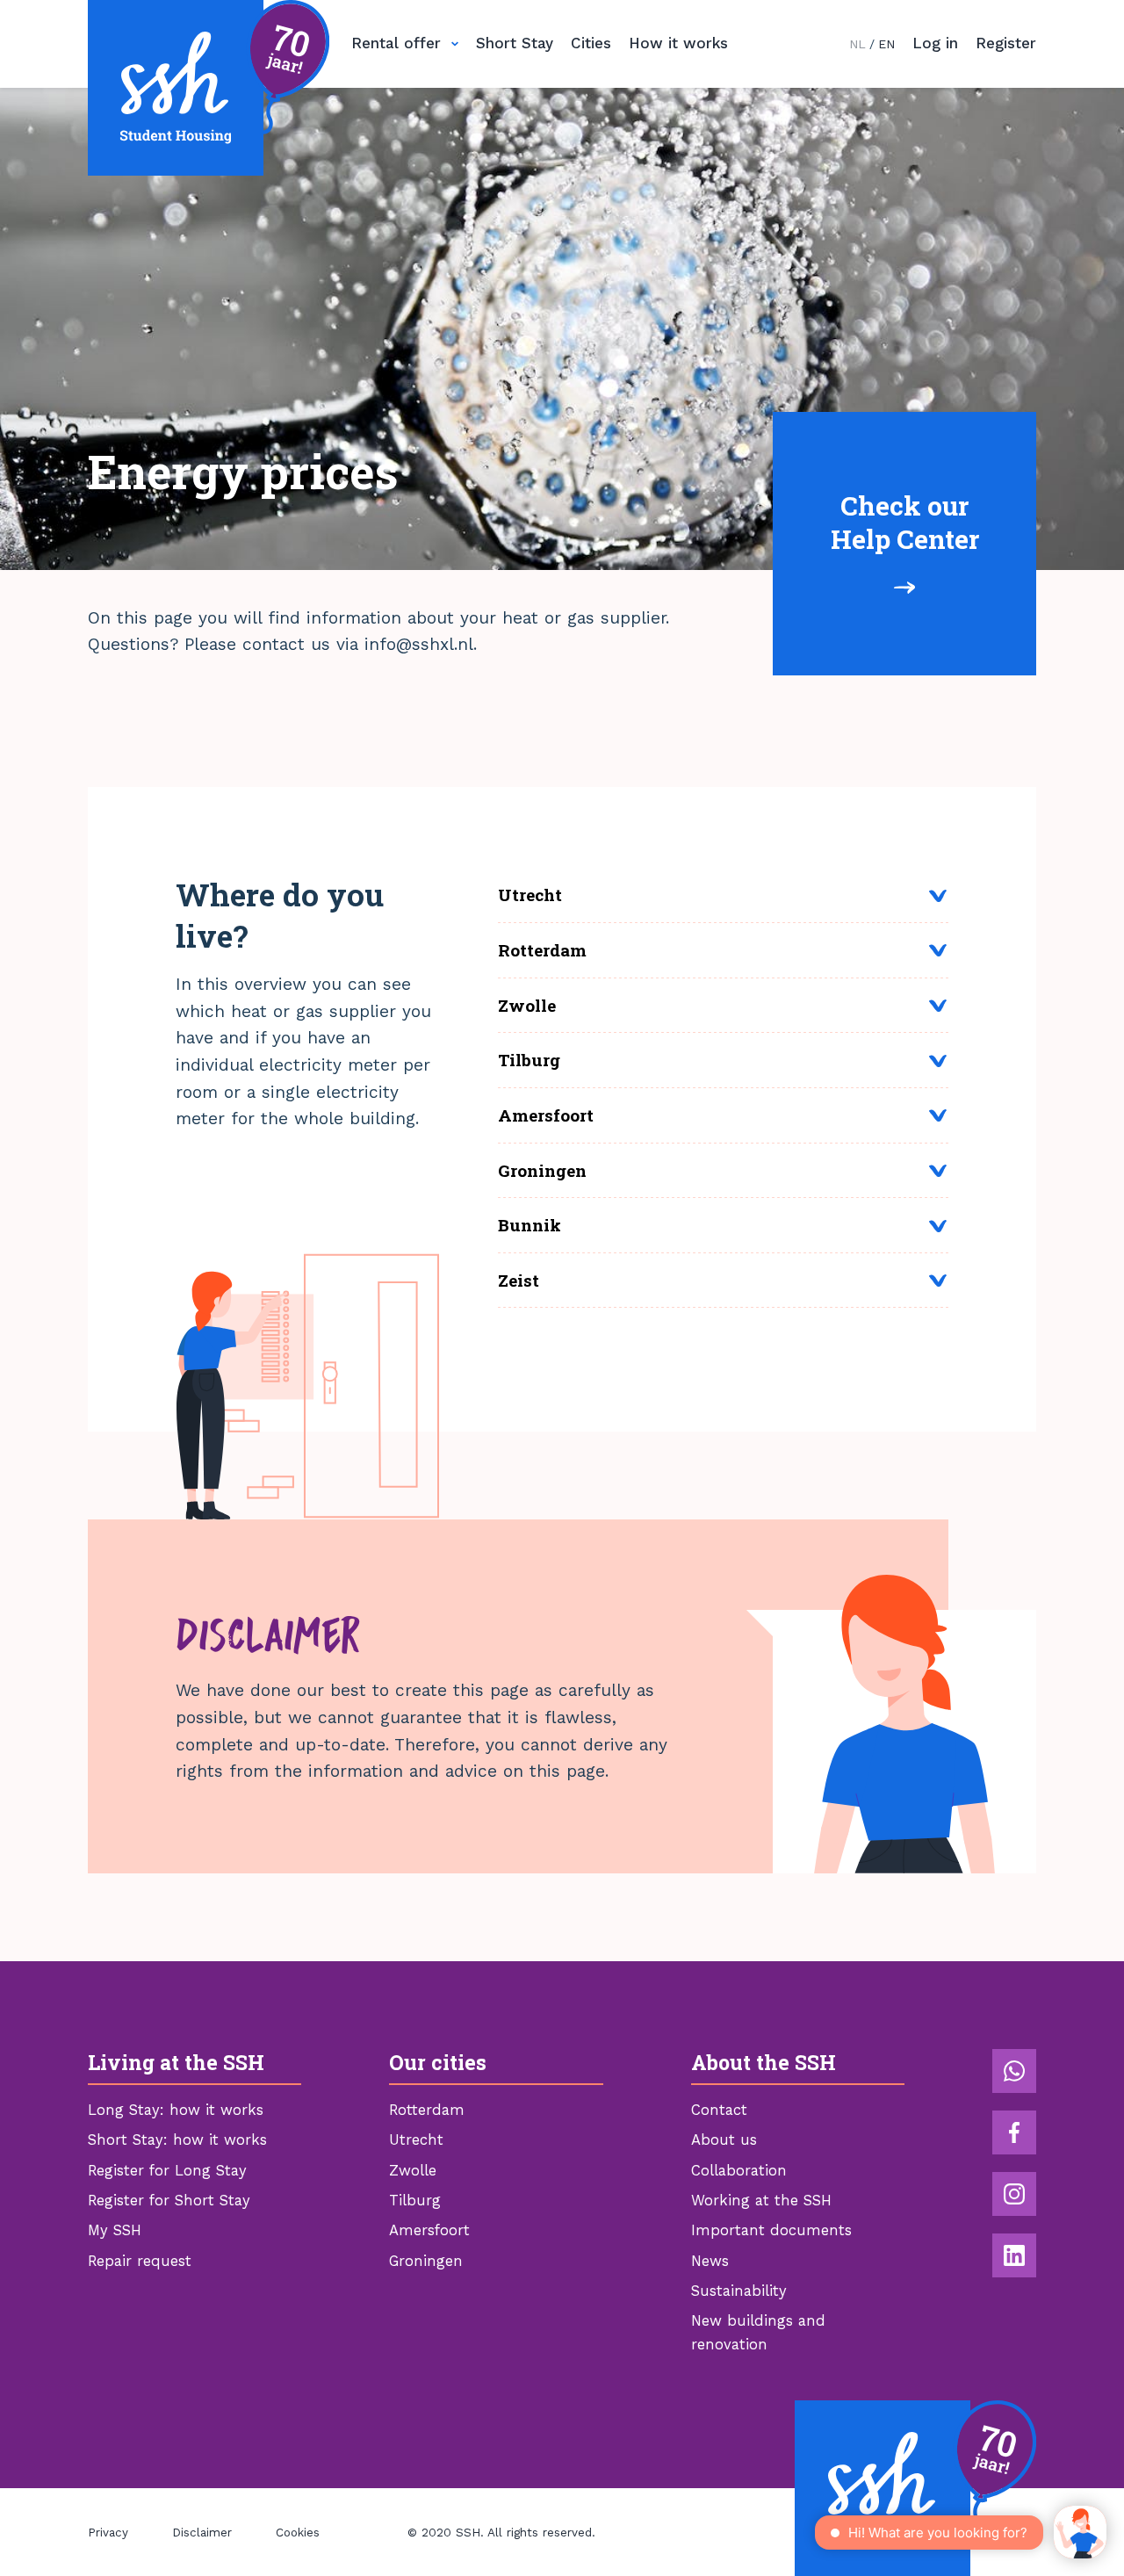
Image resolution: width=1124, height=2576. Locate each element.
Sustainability (739, 2291)
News (710, 2261)
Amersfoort (429, 2230)
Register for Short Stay (169, 2201)
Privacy (108, 2533)
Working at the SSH (761, 2201)
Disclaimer (202, 2533)
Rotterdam (427, 2110)
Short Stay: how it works (177, 2140)
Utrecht (416, 2140)
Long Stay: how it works (176, 2110)
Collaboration (739, 2171)
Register (1006, 43)
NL (857, 44)
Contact (719, 2110)
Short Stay (515, 43)
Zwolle (413, 2171)
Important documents (771, 2230)
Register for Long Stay (167, 2171)
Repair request (140, 2261)
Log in (935, 43)
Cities (591, 43)
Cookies (298, 2533)
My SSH (115, 2230)
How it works (678, 43)
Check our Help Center (905, 522)
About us (724, 2140)
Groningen (426, 2261)
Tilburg (415, 2201)
